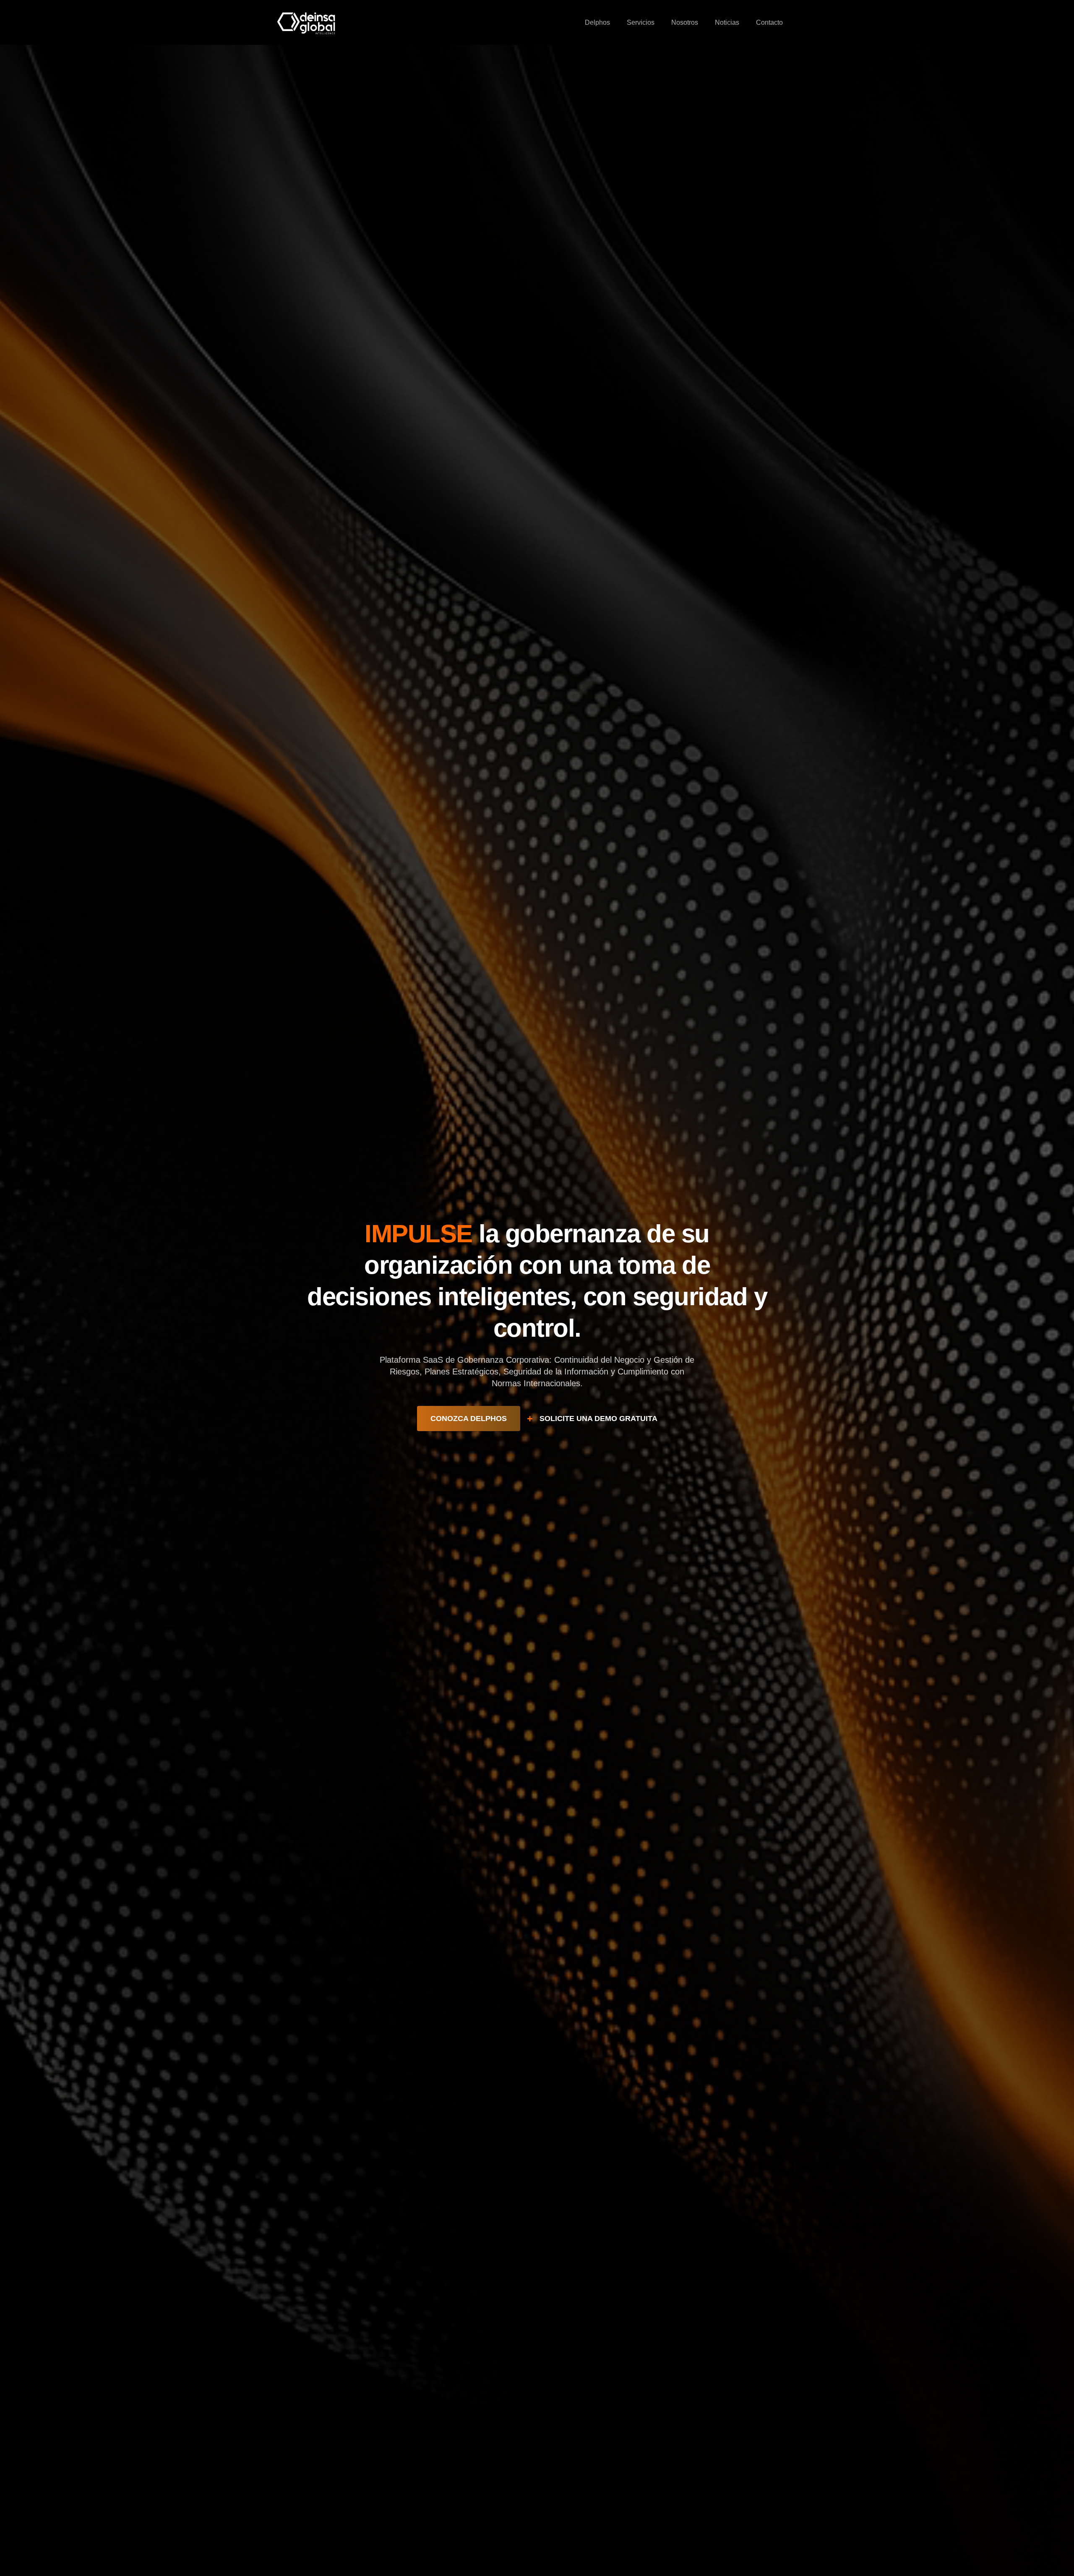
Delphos (597, 22)
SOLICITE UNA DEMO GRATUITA (598, 1419)
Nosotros (685, 22)
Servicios (641, 22)
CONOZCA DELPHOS (469, 1419)
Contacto (769, 22)
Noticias (727, 22)
